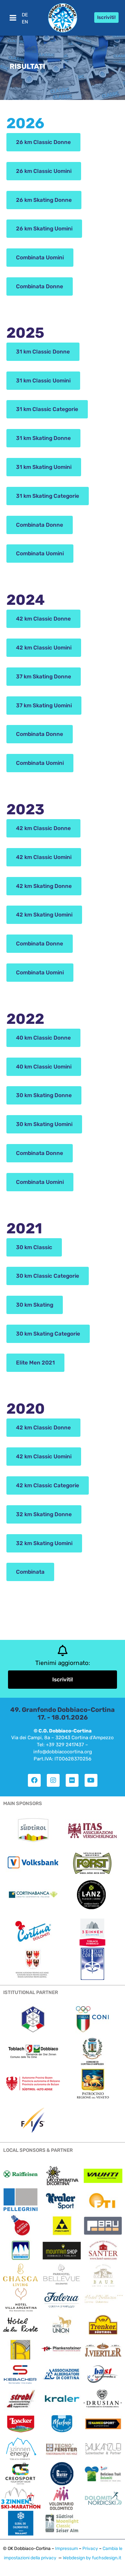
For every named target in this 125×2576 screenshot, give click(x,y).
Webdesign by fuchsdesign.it (92, 2558)
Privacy (90, 2549)
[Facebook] (34, 1780)
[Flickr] (72, 1780)
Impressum (67, 2549)
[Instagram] (53, 1780)
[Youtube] (91, 1780)
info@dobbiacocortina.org (63, 1752)
